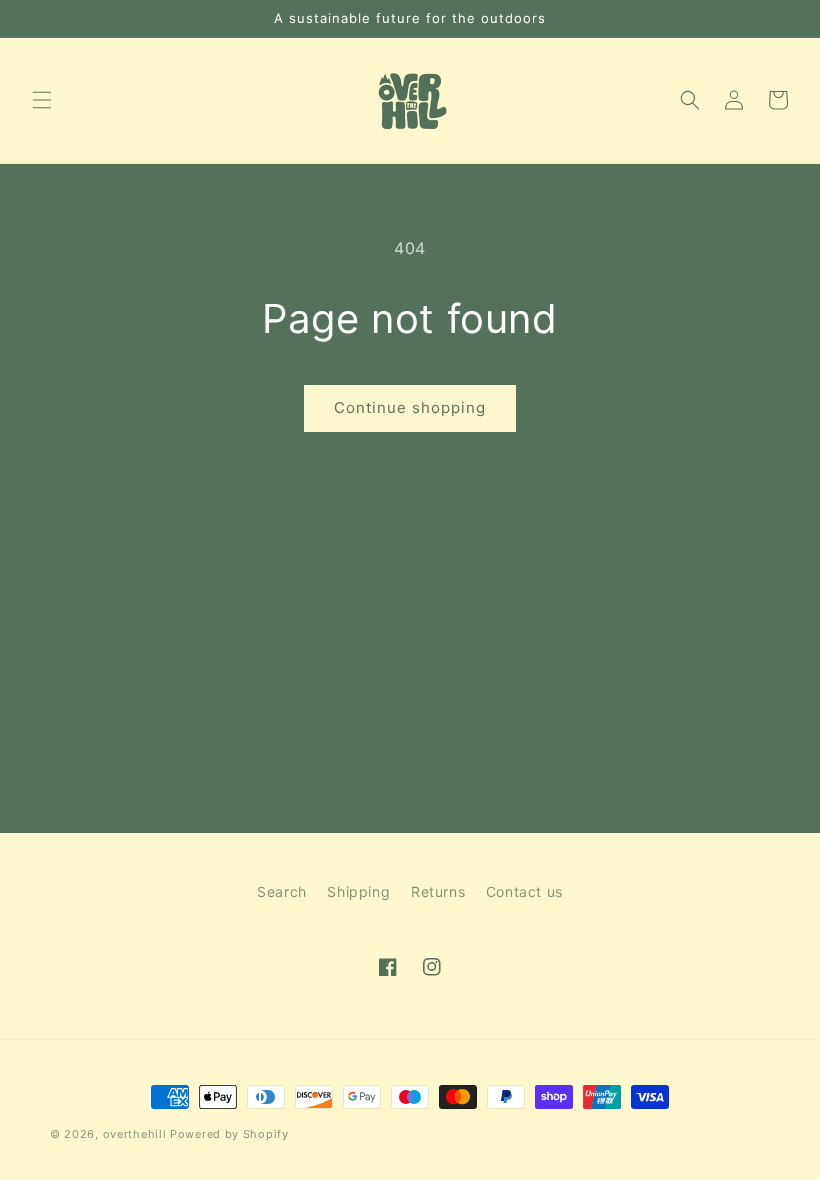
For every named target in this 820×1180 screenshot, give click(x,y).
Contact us (524, 891)
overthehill (135, 1134)
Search (282, 891)
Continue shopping (410, 407)
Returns (438, 891)
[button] (42, 100)
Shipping (358, 891)
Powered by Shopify (229, 1134)
